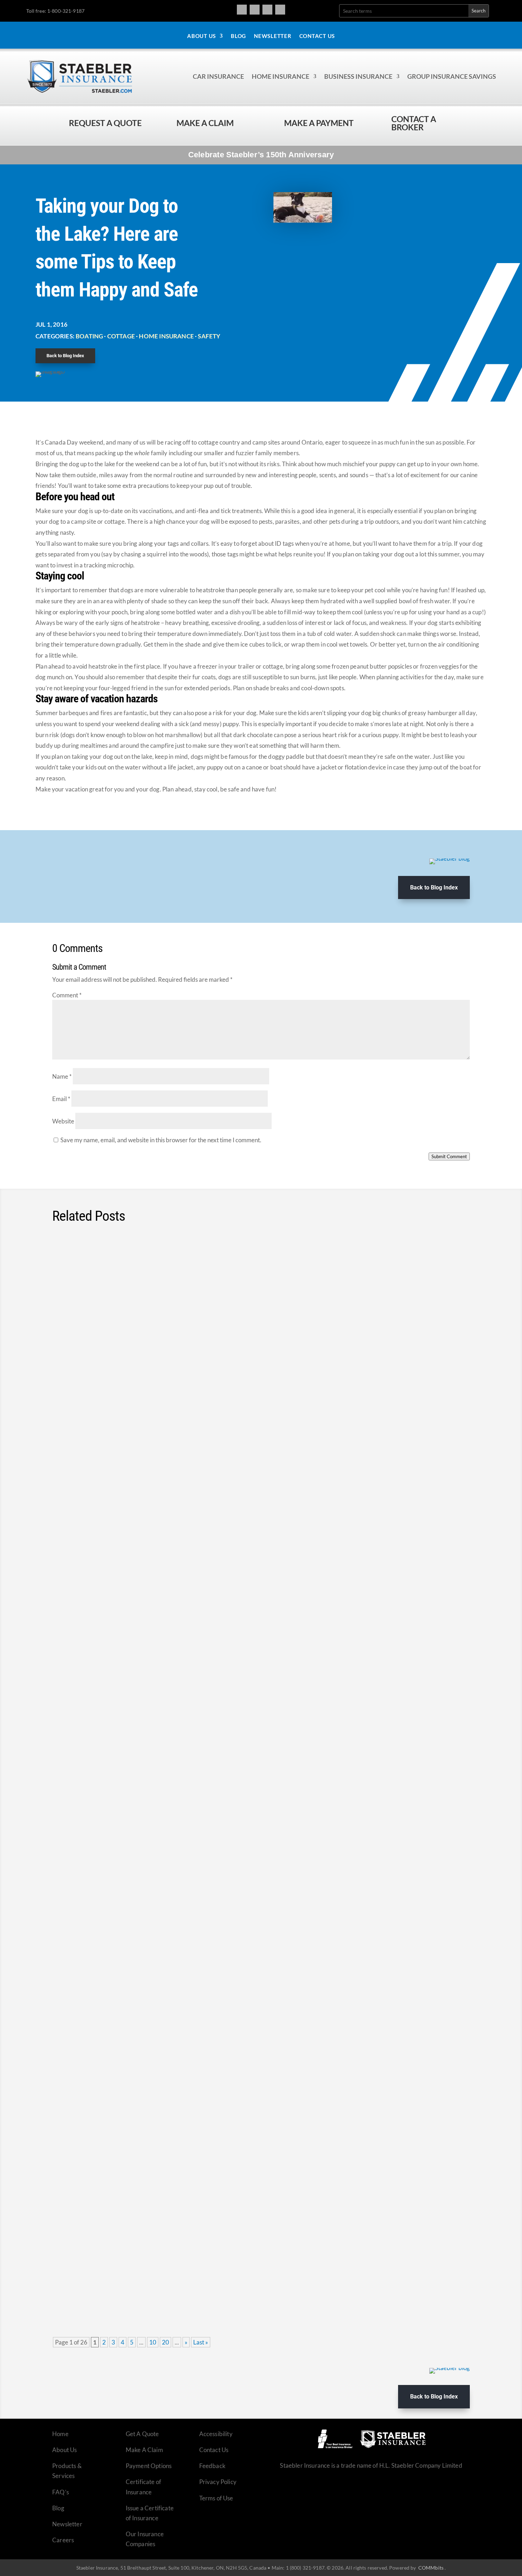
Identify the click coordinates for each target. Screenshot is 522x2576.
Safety (209, 336)
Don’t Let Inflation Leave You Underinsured (134, 2144)
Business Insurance (358, 76)
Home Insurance (281, 76)
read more (447, 1314)
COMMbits (431, 2568)
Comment (67, 995)
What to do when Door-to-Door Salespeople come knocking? (166, 1924)
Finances (108, 1937)
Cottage (121, 336)
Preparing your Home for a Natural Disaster (135, 1484)
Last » (201, 2342)
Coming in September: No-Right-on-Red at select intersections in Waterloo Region (203, 1594)
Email (61, 1099)
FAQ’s (61, 2492)
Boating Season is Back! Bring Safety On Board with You (158, 2034)
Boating (89, 336)
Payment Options (149, 2466)
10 (153, 2342)
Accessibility (216, 2434)
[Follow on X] (267, 10)
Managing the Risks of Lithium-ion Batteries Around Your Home (171, 1814)
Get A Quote (142, 2434)
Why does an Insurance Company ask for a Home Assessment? (172, 1374)
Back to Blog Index (65, 356)
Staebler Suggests (177, 1498)
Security (199, 1717)
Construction (112, 1828)
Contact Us (317, 36)
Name (62, 1076)
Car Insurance (218, 76)
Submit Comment (449, 1156)
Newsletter (273, 36)
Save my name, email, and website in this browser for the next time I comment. (161, 1140)
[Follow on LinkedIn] (280, 10)
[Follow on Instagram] (255, 10)
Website (63, 1121)
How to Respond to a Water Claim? (120, 1264)
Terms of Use (216, 2498)
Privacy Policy (218, 2482)
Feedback (212, 2466)
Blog (238, 36)
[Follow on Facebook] (242, 10)
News (138, 1607)
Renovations (172, 1388)
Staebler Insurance (263, 2157)
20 (165, 2342)
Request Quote (7, 2528)
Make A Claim (144, 2450)
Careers (63, 2540)
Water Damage (178, 1278)
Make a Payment (319, 123)
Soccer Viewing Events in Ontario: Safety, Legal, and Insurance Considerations (197, 1704)
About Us (202, 36)
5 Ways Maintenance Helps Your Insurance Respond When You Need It (184, 2254)
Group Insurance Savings (452, 76)
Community (155, 1717)
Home (60, 2434)
